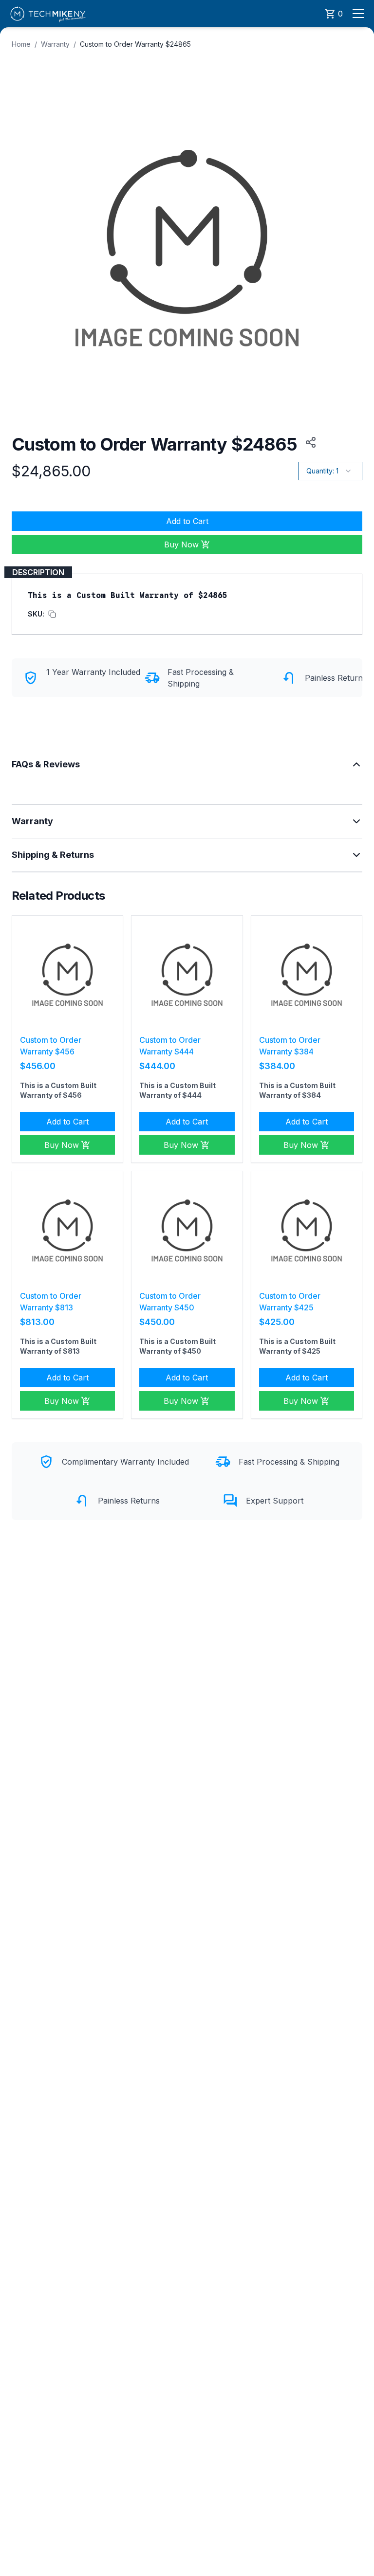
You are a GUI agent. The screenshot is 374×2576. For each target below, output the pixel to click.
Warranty (55, 44)
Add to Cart (187, 521)
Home (21, 44)
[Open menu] (358, 14)
